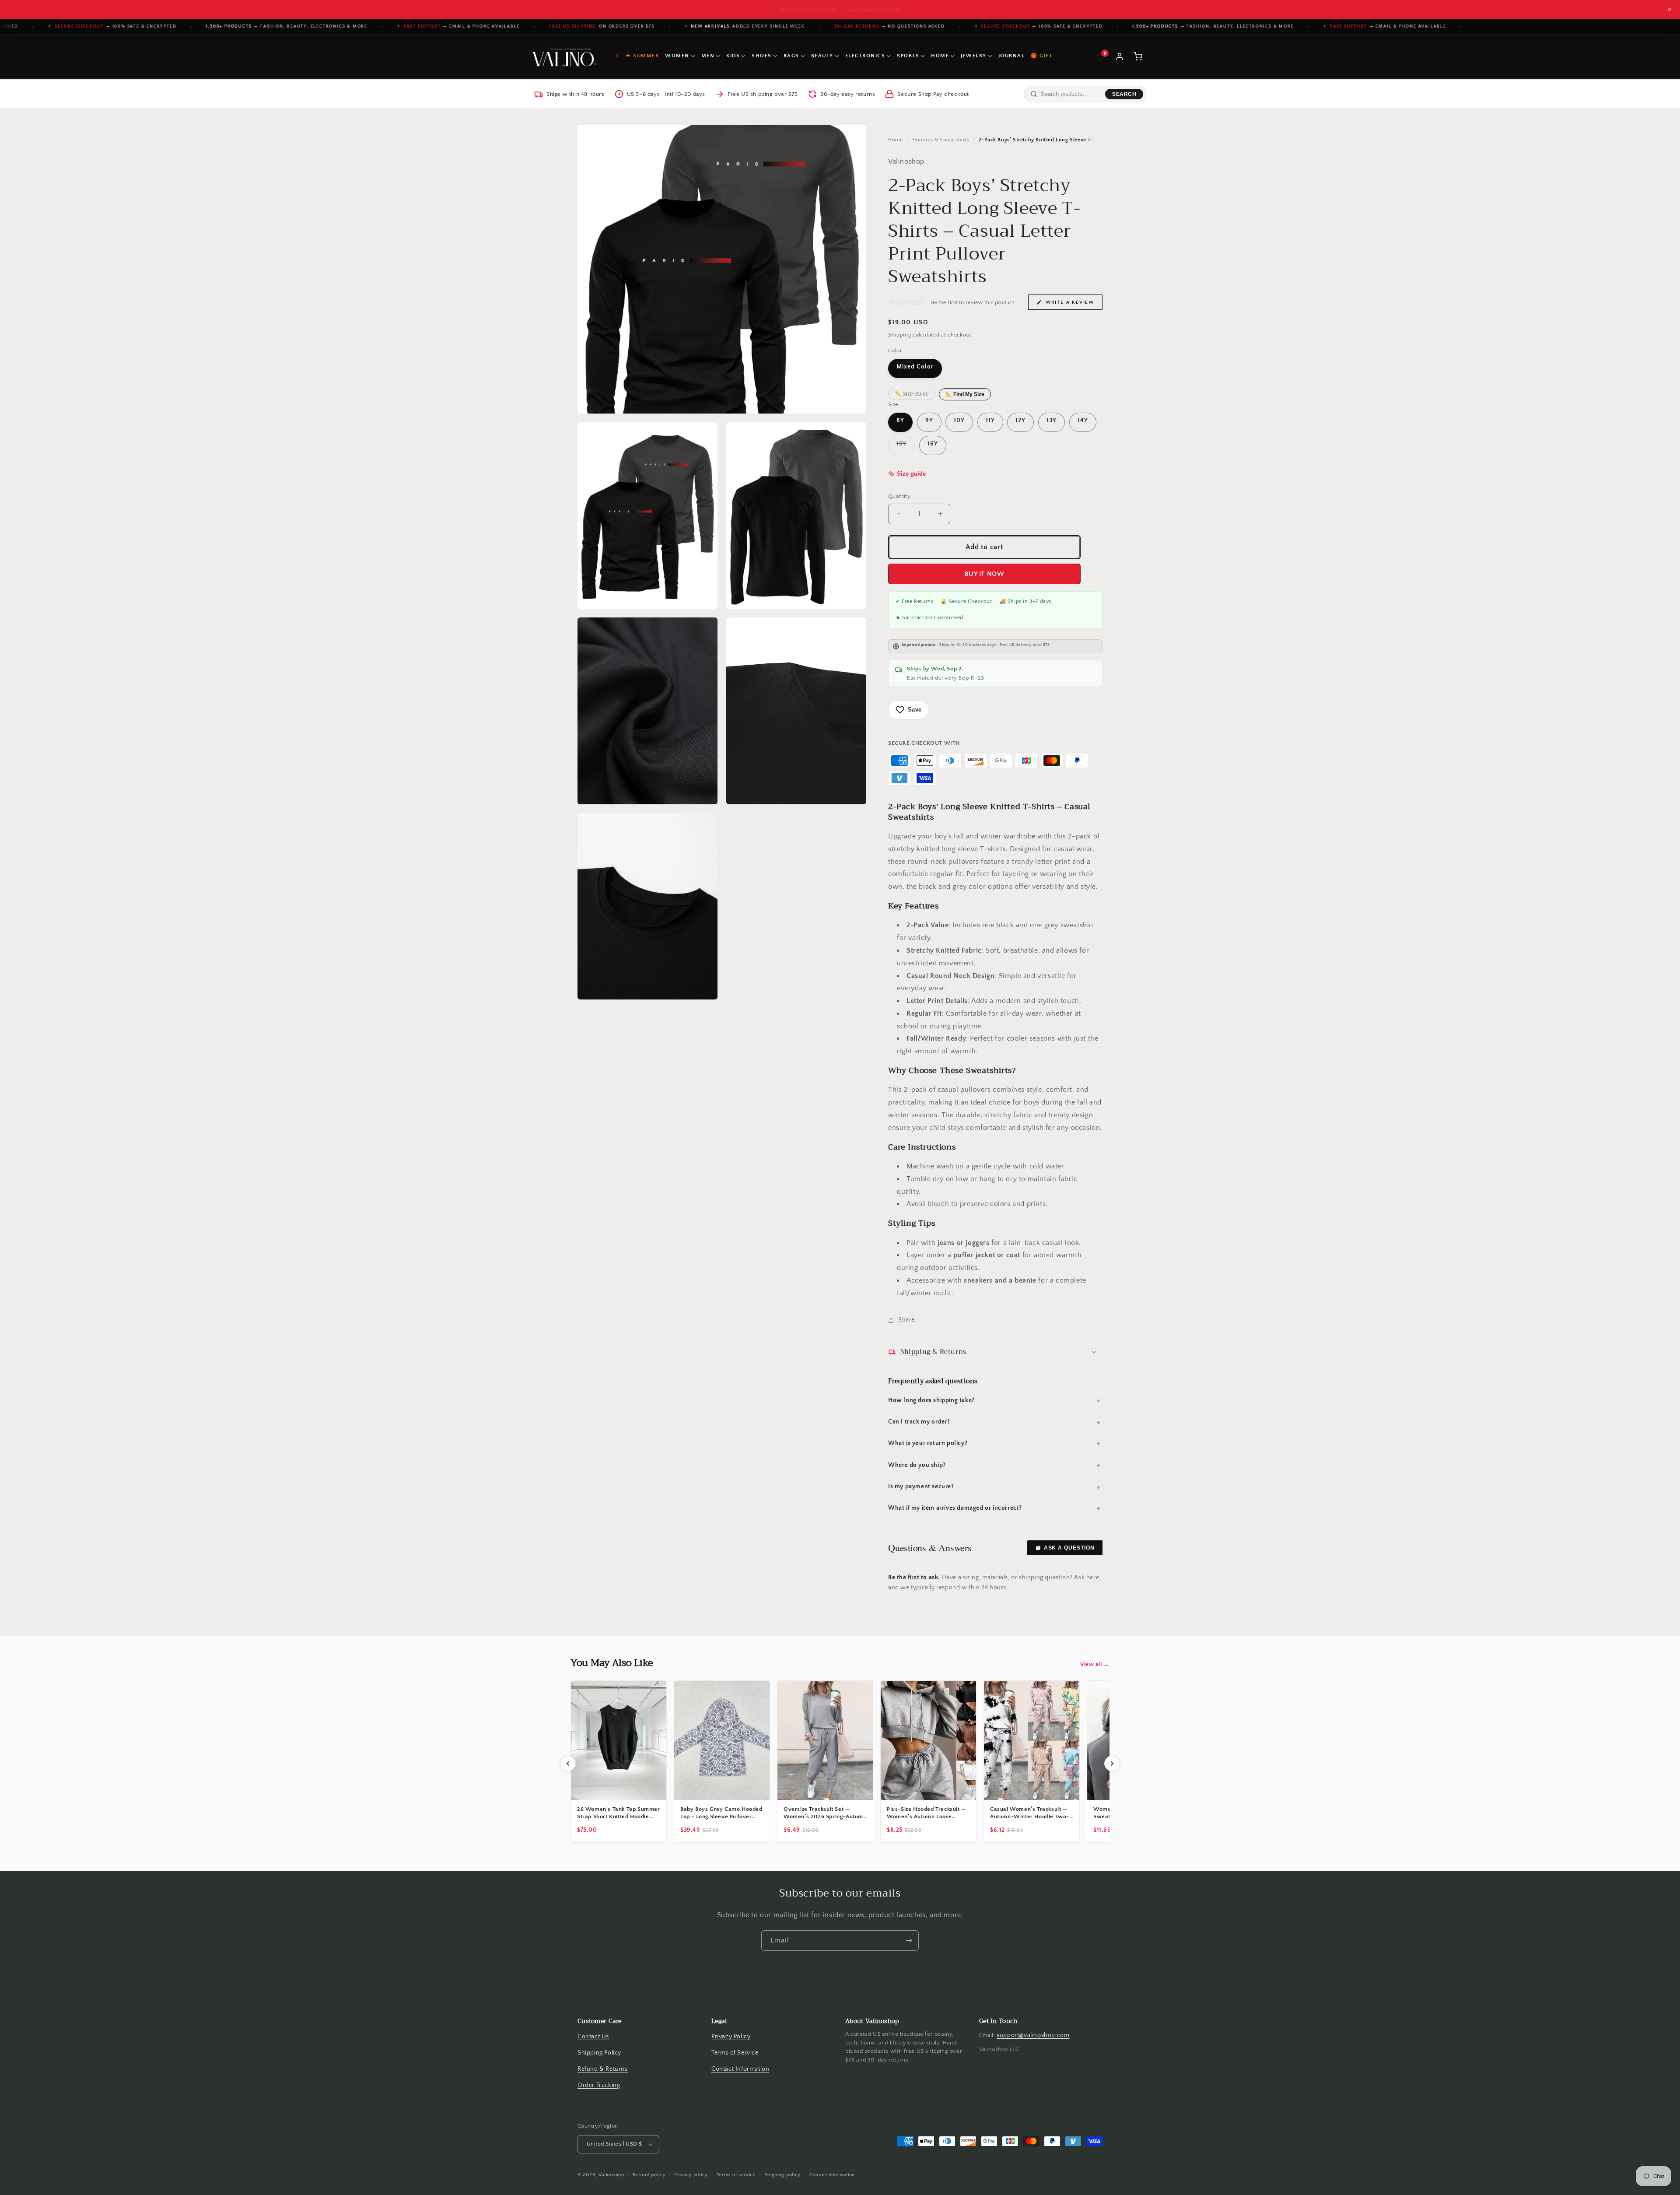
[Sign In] (1120, 56)
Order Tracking (599, 2085)
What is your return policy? (928, 1443)
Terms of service (736, 2174)
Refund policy (649, 2174)
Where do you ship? (917, 1465)
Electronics (865, 56)
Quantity (899, 496)
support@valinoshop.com (1033, 2035)
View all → (1095, 1664)
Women (677, 56)
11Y (990, 421)
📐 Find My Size (965, 394)
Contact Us (593, 2037)
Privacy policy (691, 2174)
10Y (959, 421)
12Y (1020, 421)
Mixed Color (915, 367)
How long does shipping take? (931, 1400)
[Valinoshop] (563, 56)
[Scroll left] (568, 1764)
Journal (1012, 56)
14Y (1083, 421)
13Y (1052, 421)
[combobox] (1071, 94)
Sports (908, 56)
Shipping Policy (599, 2053)
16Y (933, 444)
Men (708, 56)
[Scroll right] (1112, 1764)
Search (1124, 94)
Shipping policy (783, 2174)
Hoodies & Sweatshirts (941, 140)
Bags (791, 56)
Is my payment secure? (921, 1487)
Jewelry (974, 56)
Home (940, 56)
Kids (733, 56)
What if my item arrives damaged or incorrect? (955, 1508)
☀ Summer (642, 56)
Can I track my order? (919, 1422)
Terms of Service (735, 2053)
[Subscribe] (909, 1941)
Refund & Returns (603, 2069)
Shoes (762, 56)
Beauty (822, 56)
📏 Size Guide (912, 394)
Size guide (911, 474)
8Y (900, 421)
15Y (906, 447)
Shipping (900, 335)
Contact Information (740, 2069)
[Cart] (1138, 56)
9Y (929, 421)
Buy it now (985, 574)
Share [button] (906, 1320)
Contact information (832, 2174)
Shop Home (880, 9)
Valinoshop (611, 2175)
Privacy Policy (731, 2037)
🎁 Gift (1041, 56)
